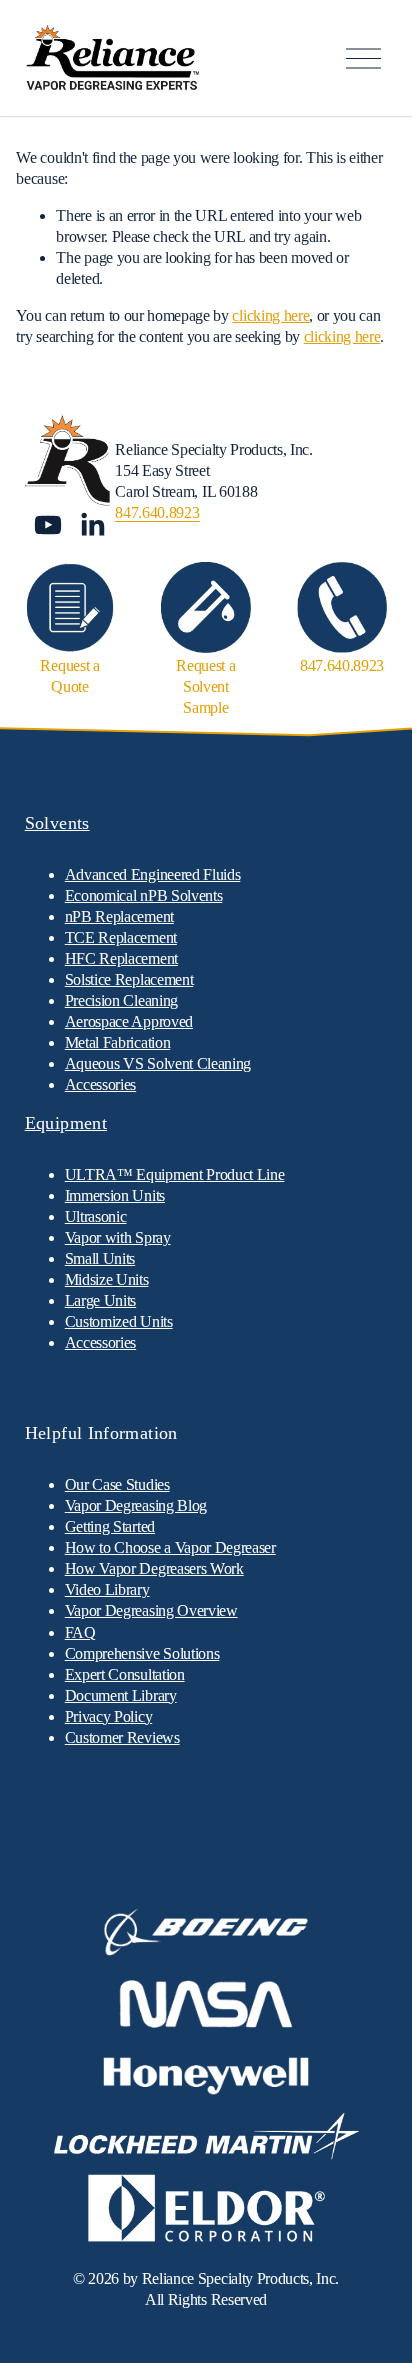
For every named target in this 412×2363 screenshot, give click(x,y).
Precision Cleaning (121, 1000)
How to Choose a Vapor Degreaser (170, 1547)
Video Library (107, 1589)
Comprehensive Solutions (142, 1653)
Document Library (121, 1695)
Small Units (100, 1258)
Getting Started (110, 1526)
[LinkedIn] (92, 525)
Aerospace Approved (129, 1021)
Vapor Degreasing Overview (151, 1610)
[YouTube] (48, 525)
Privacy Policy (108, 1716)
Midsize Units (107, 1279)
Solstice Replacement (129, 979)
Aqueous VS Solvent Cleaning (158, 1063)
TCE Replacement (121, 937)
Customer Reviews (122, 1737)
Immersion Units (115, 1195)
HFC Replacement (121, 958)
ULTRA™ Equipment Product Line (175, 1174)
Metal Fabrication (118, 1042)
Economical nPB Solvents (144, 895)
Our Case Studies (117, 1484)
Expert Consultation (125, 1674)
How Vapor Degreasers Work (154, 1568)
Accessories (100, 1342)
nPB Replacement (119, 916)
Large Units (100, 1300)
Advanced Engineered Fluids (153, 874)
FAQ (80, 1632)
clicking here (270, 315)
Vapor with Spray (118, 1237)
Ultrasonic (96, 1216)
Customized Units (119, 1321)
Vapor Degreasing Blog (136, 1505)
